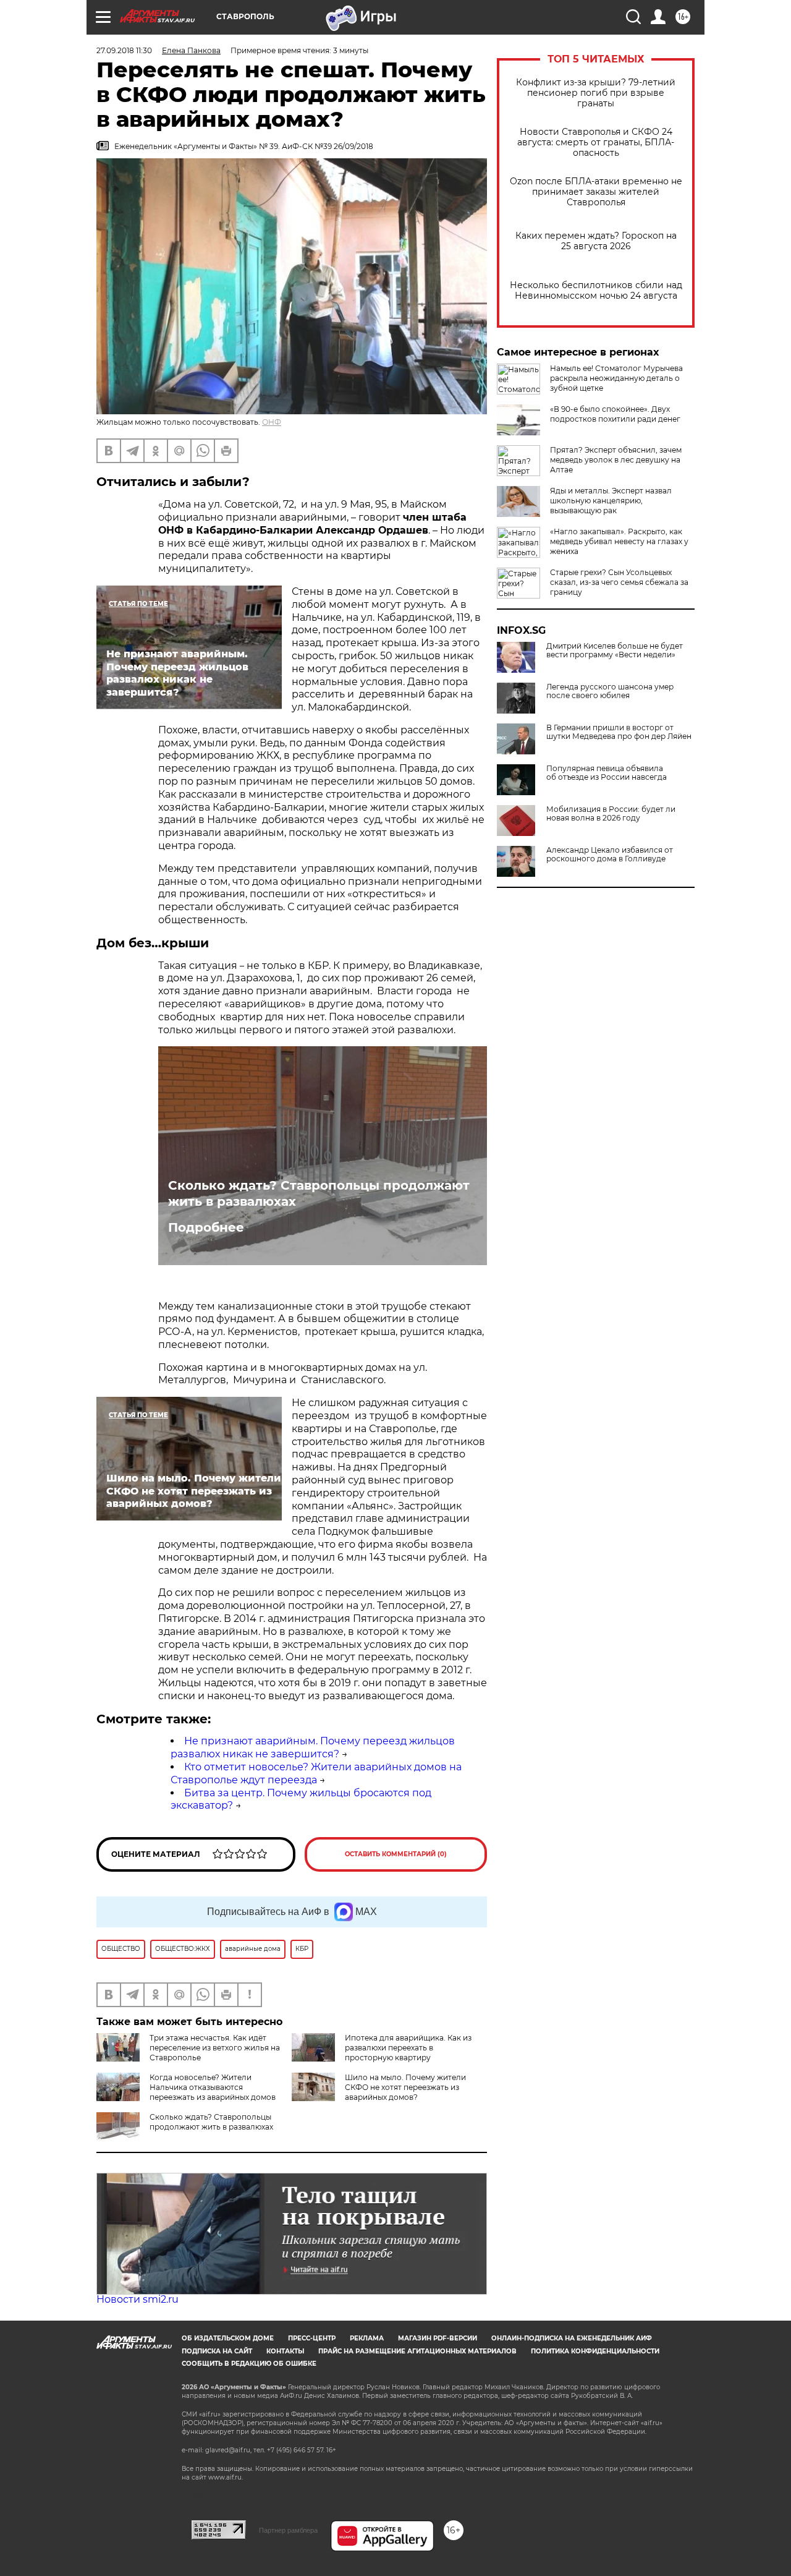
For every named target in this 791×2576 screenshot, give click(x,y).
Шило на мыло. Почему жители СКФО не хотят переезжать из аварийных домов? (405, 2087)
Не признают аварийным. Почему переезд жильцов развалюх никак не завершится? (313, 1747)
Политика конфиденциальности (595, 2351)
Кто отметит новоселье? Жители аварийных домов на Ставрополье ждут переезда (316, 1773)
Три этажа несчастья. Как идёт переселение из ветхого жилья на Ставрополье (215, 2048)
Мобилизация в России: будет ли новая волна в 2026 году (611, 814)
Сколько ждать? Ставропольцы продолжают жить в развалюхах (319, 1193)
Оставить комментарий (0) (396, 1854)
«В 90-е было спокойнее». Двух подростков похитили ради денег (615, 414)
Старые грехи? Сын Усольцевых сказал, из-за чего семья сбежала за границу (619, 582)
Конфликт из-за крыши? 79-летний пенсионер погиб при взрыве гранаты (596, 93)
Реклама (367, 2338)
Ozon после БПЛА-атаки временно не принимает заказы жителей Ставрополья (596, 192)
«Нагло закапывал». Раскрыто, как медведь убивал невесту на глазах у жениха (619, 541)
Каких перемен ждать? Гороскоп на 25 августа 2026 (596, 241)
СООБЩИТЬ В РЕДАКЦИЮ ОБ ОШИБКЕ (249, 2364)
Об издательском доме (228, 2338)
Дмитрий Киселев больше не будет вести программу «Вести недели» (615, 650)
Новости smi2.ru (137, 2299)
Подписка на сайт (217, 2351)
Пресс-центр (312, 2338)
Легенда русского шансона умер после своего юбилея (610, 691)
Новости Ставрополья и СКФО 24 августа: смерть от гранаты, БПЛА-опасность (596, 143)
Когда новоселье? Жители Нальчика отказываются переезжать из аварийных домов (213, 2087)
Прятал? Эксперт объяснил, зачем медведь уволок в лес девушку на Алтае (616, 460)
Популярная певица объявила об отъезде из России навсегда (607, 773)
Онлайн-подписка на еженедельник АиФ (572, 2338)
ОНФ (272, 422)
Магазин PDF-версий (438, 2338)
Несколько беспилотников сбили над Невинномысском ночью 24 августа (596, 291)
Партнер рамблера (288, 2530)
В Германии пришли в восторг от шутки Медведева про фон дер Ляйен (619, 732)
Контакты (285, 2351)
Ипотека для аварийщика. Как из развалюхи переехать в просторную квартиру (408, 2048)
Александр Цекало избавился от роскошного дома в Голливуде (610, 855)
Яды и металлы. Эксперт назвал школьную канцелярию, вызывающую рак (611, 501)
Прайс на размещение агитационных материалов (417, 2351)
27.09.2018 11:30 (124, 50)
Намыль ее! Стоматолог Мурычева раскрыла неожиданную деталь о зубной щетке (616, 378)
